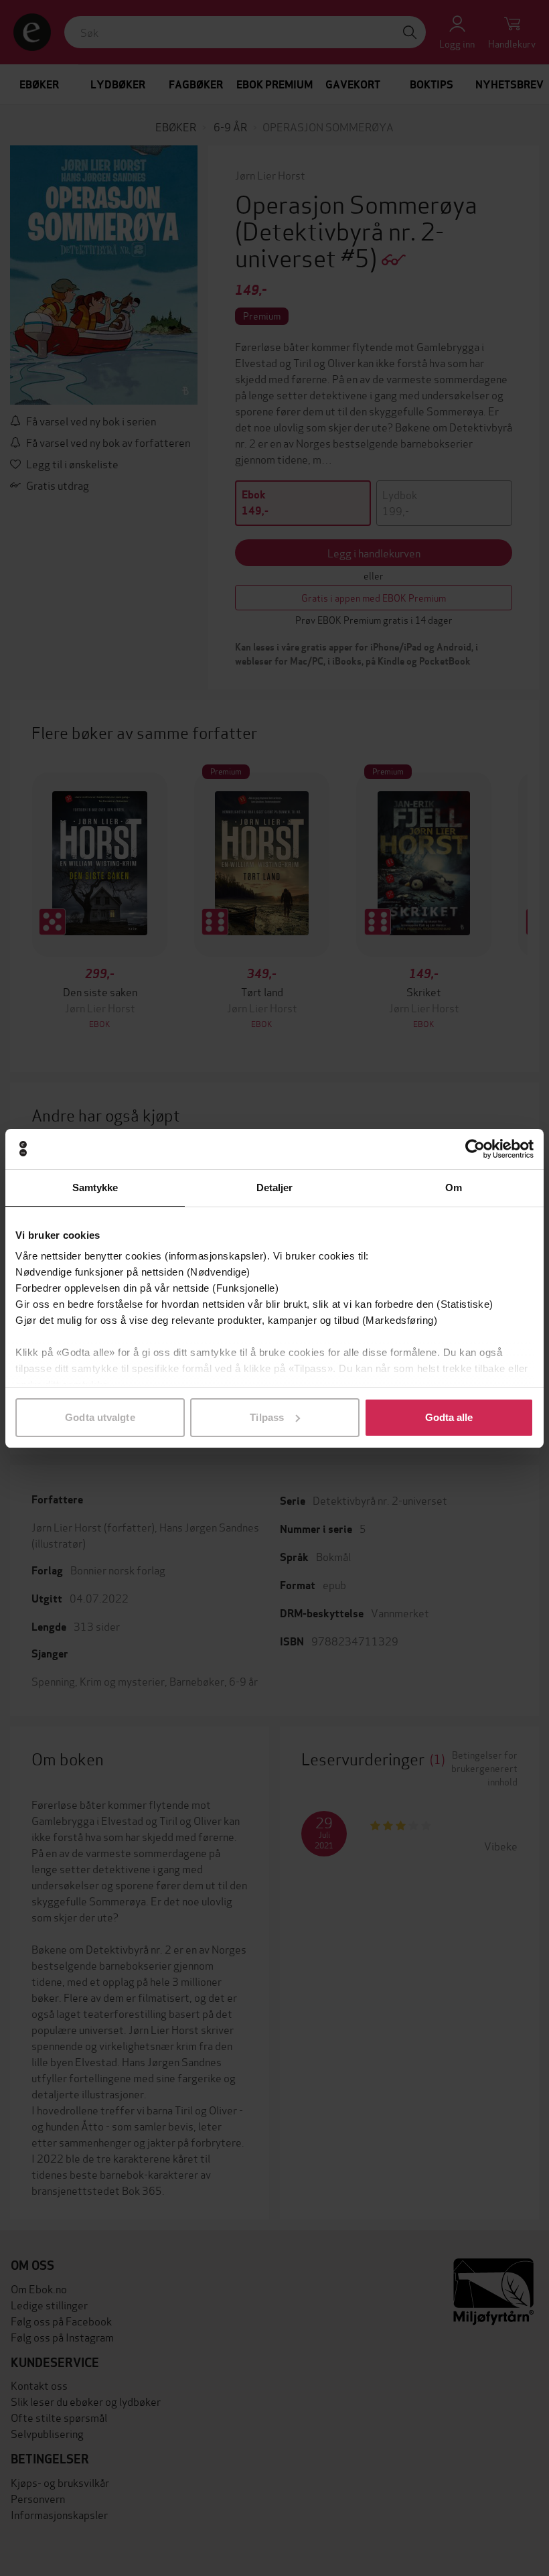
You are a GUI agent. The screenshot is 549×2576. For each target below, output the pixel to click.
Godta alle (449, 1417)
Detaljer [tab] (275, 1188)
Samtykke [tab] (95, 1188)
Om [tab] (454, 1188)
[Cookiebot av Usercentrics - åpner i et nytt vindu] (475, 1149)
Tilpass (267, 1417)
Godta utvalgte (100, 1417)
